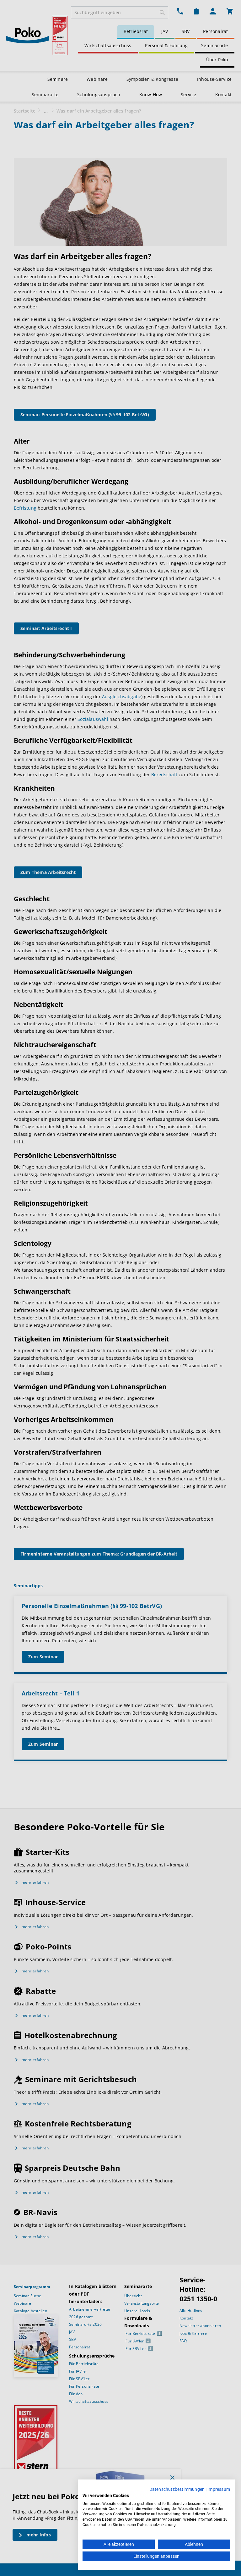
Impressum (219, 2489)
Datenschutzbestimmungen (177, 2489)
